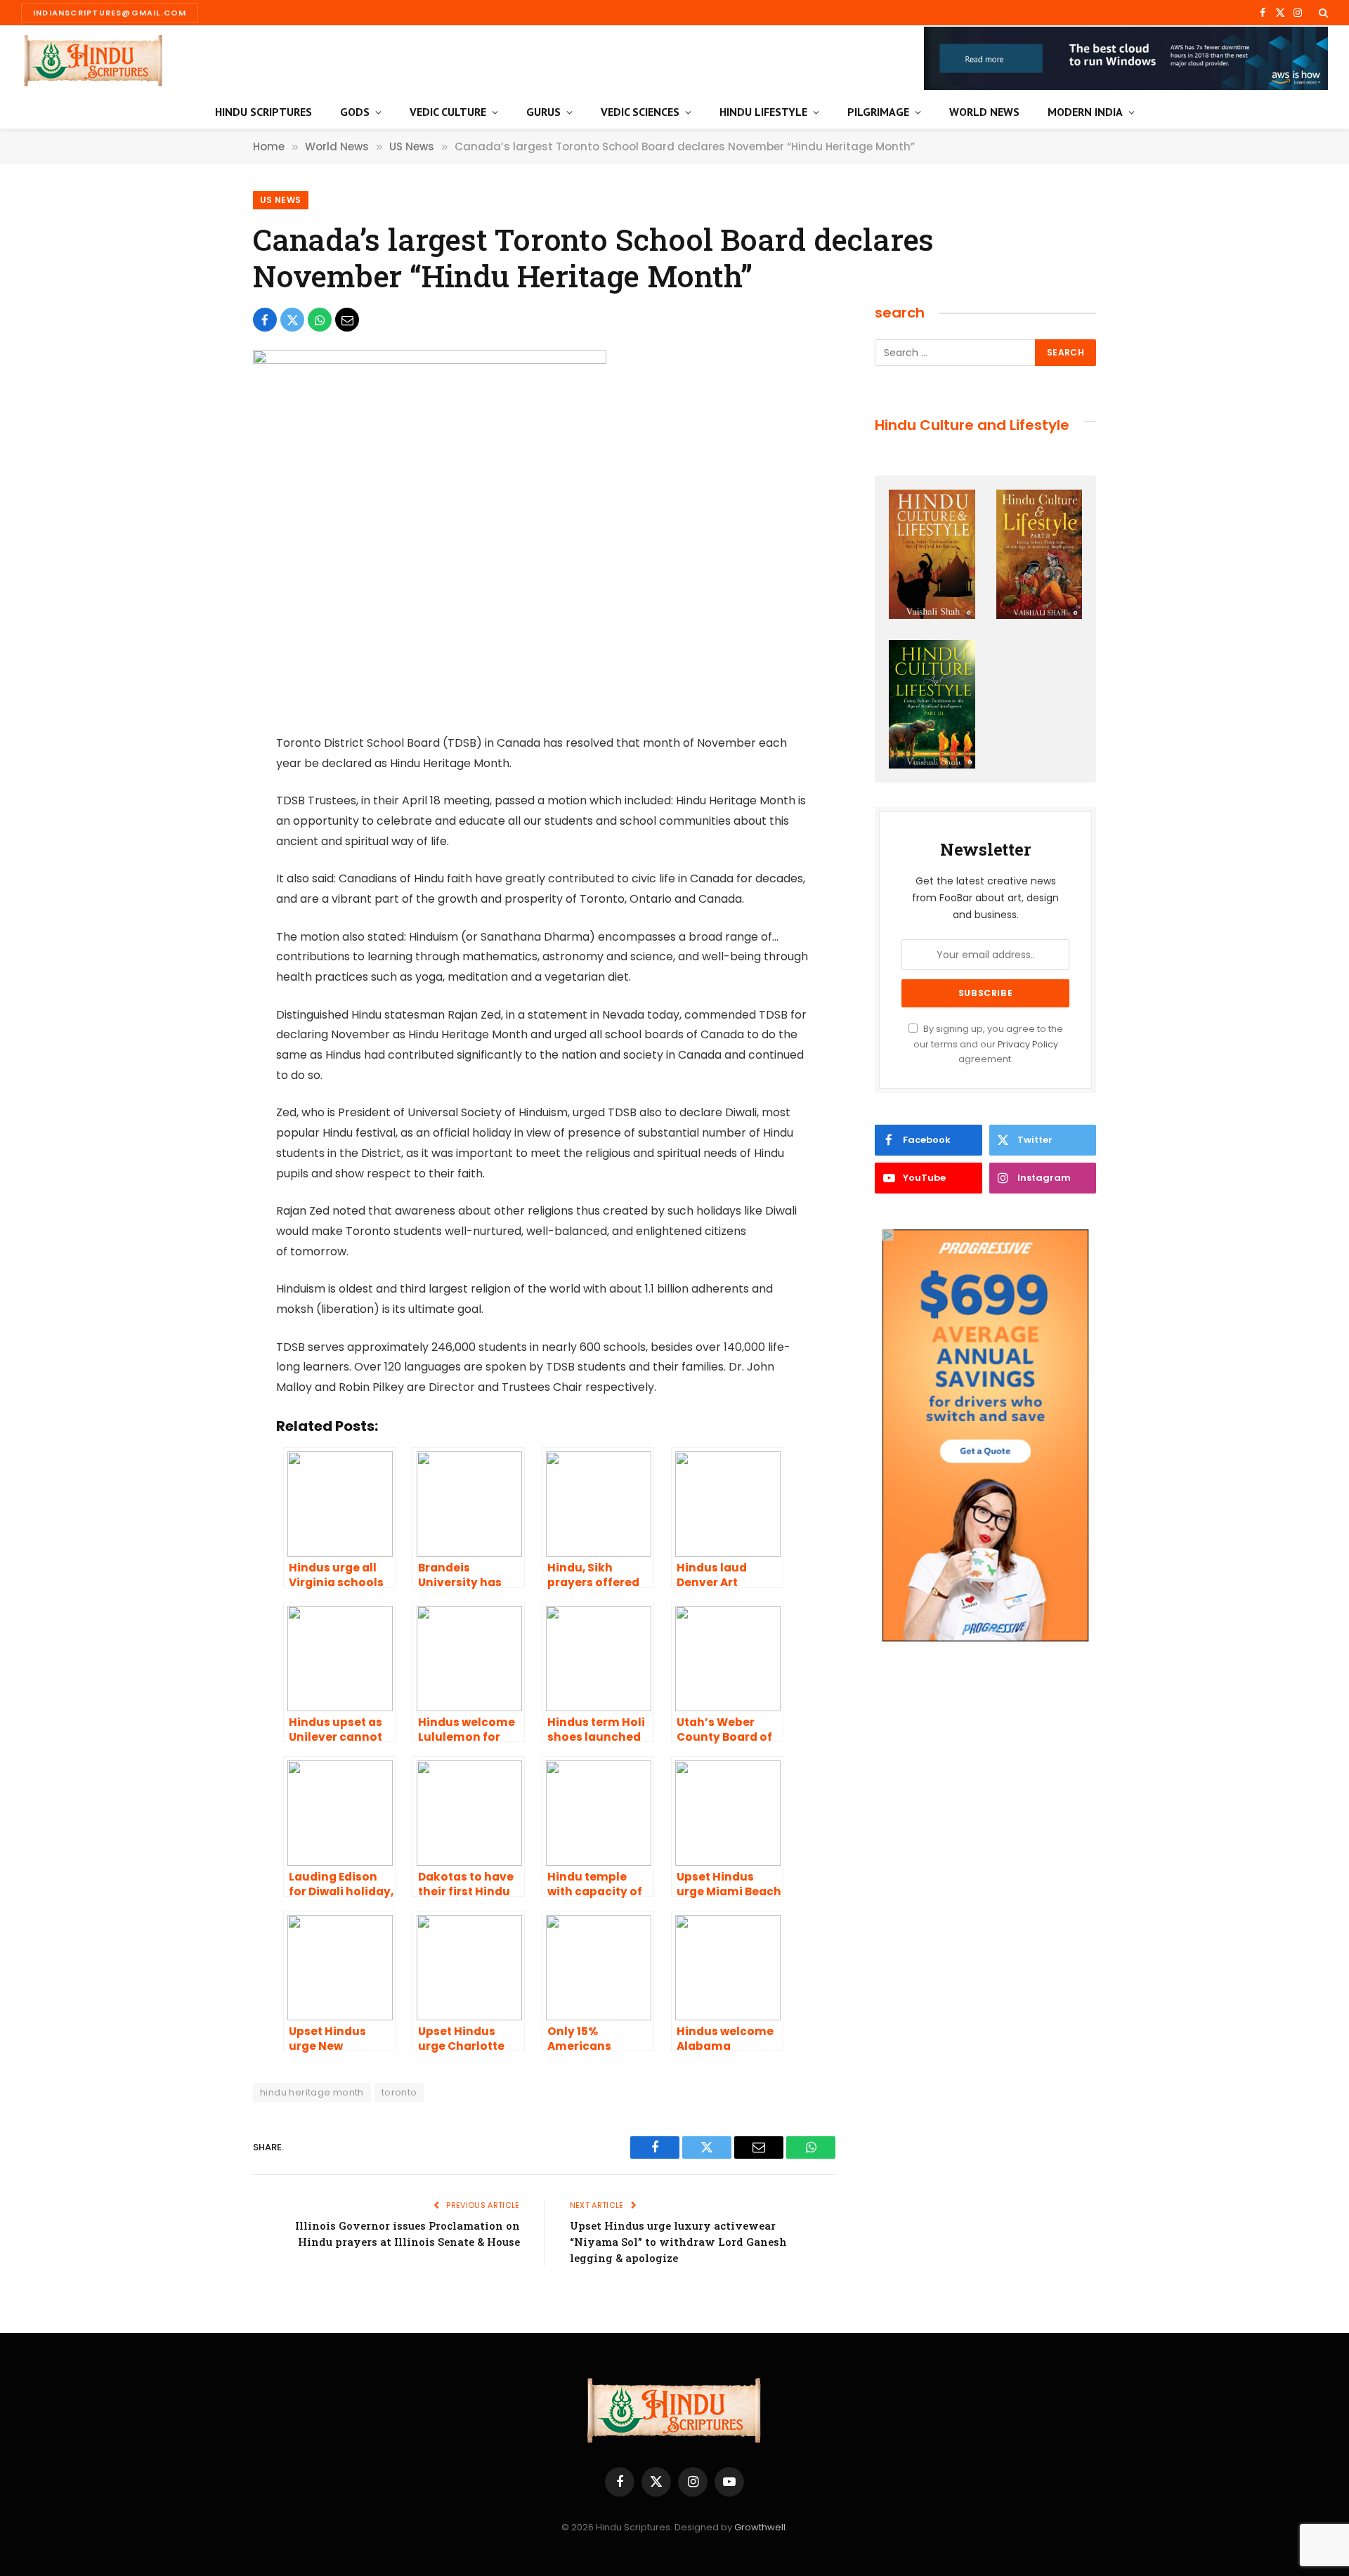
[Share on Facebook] (265, 320)
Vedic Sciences (640, 112)
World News (984, 112)
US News (281, 200)
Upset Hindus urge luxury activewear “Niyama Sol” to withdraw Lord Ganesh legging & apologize (678, 2242)
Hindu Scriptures (263, 112)
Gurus (543, 112)
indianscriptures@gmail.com (110, 13)
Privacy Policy (1028, 1044)
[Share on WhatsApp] (320, 320)
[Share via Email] (347, 320)
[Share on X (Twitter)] (292, 320)
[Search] (1322, 13)
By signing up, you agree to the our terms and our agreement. (988, 1044)
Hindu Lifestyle (763, 112)
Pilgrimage (878, 112)
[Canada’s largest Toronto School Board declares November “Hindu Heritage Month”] (430, 360)
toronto (399, 2092)
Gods (355, 112)
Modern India (1085, 112)
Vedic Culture (448, 112)
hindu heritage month (312, 2092)
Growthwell (760, 2527)
